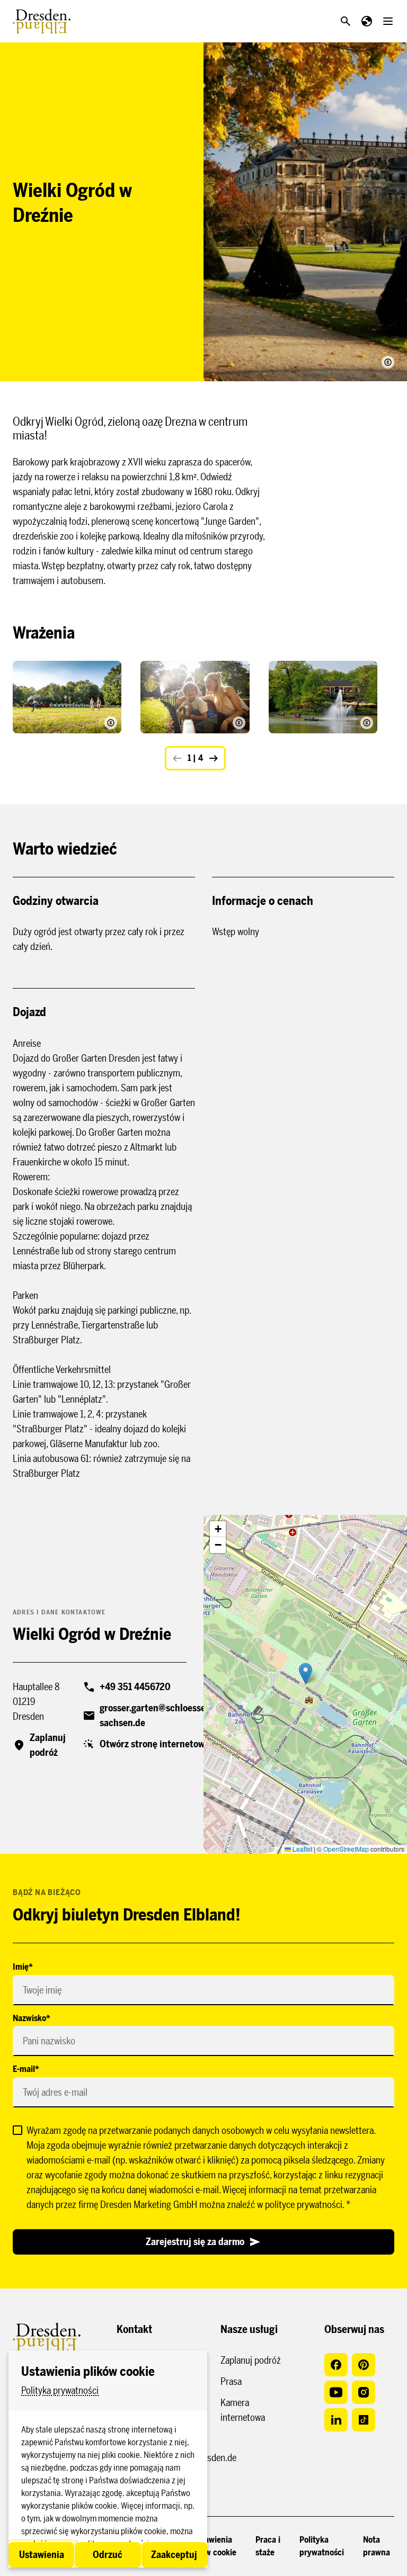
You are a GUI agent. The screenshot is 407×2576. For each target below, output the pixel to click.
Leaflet (302, 1849)
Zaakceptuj (174, 2555)
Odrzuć (108, 2555)
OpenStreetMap (346, 1849)
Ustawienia (42, 2555)
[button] (306, 1673)
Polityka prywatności (60, 2391)
